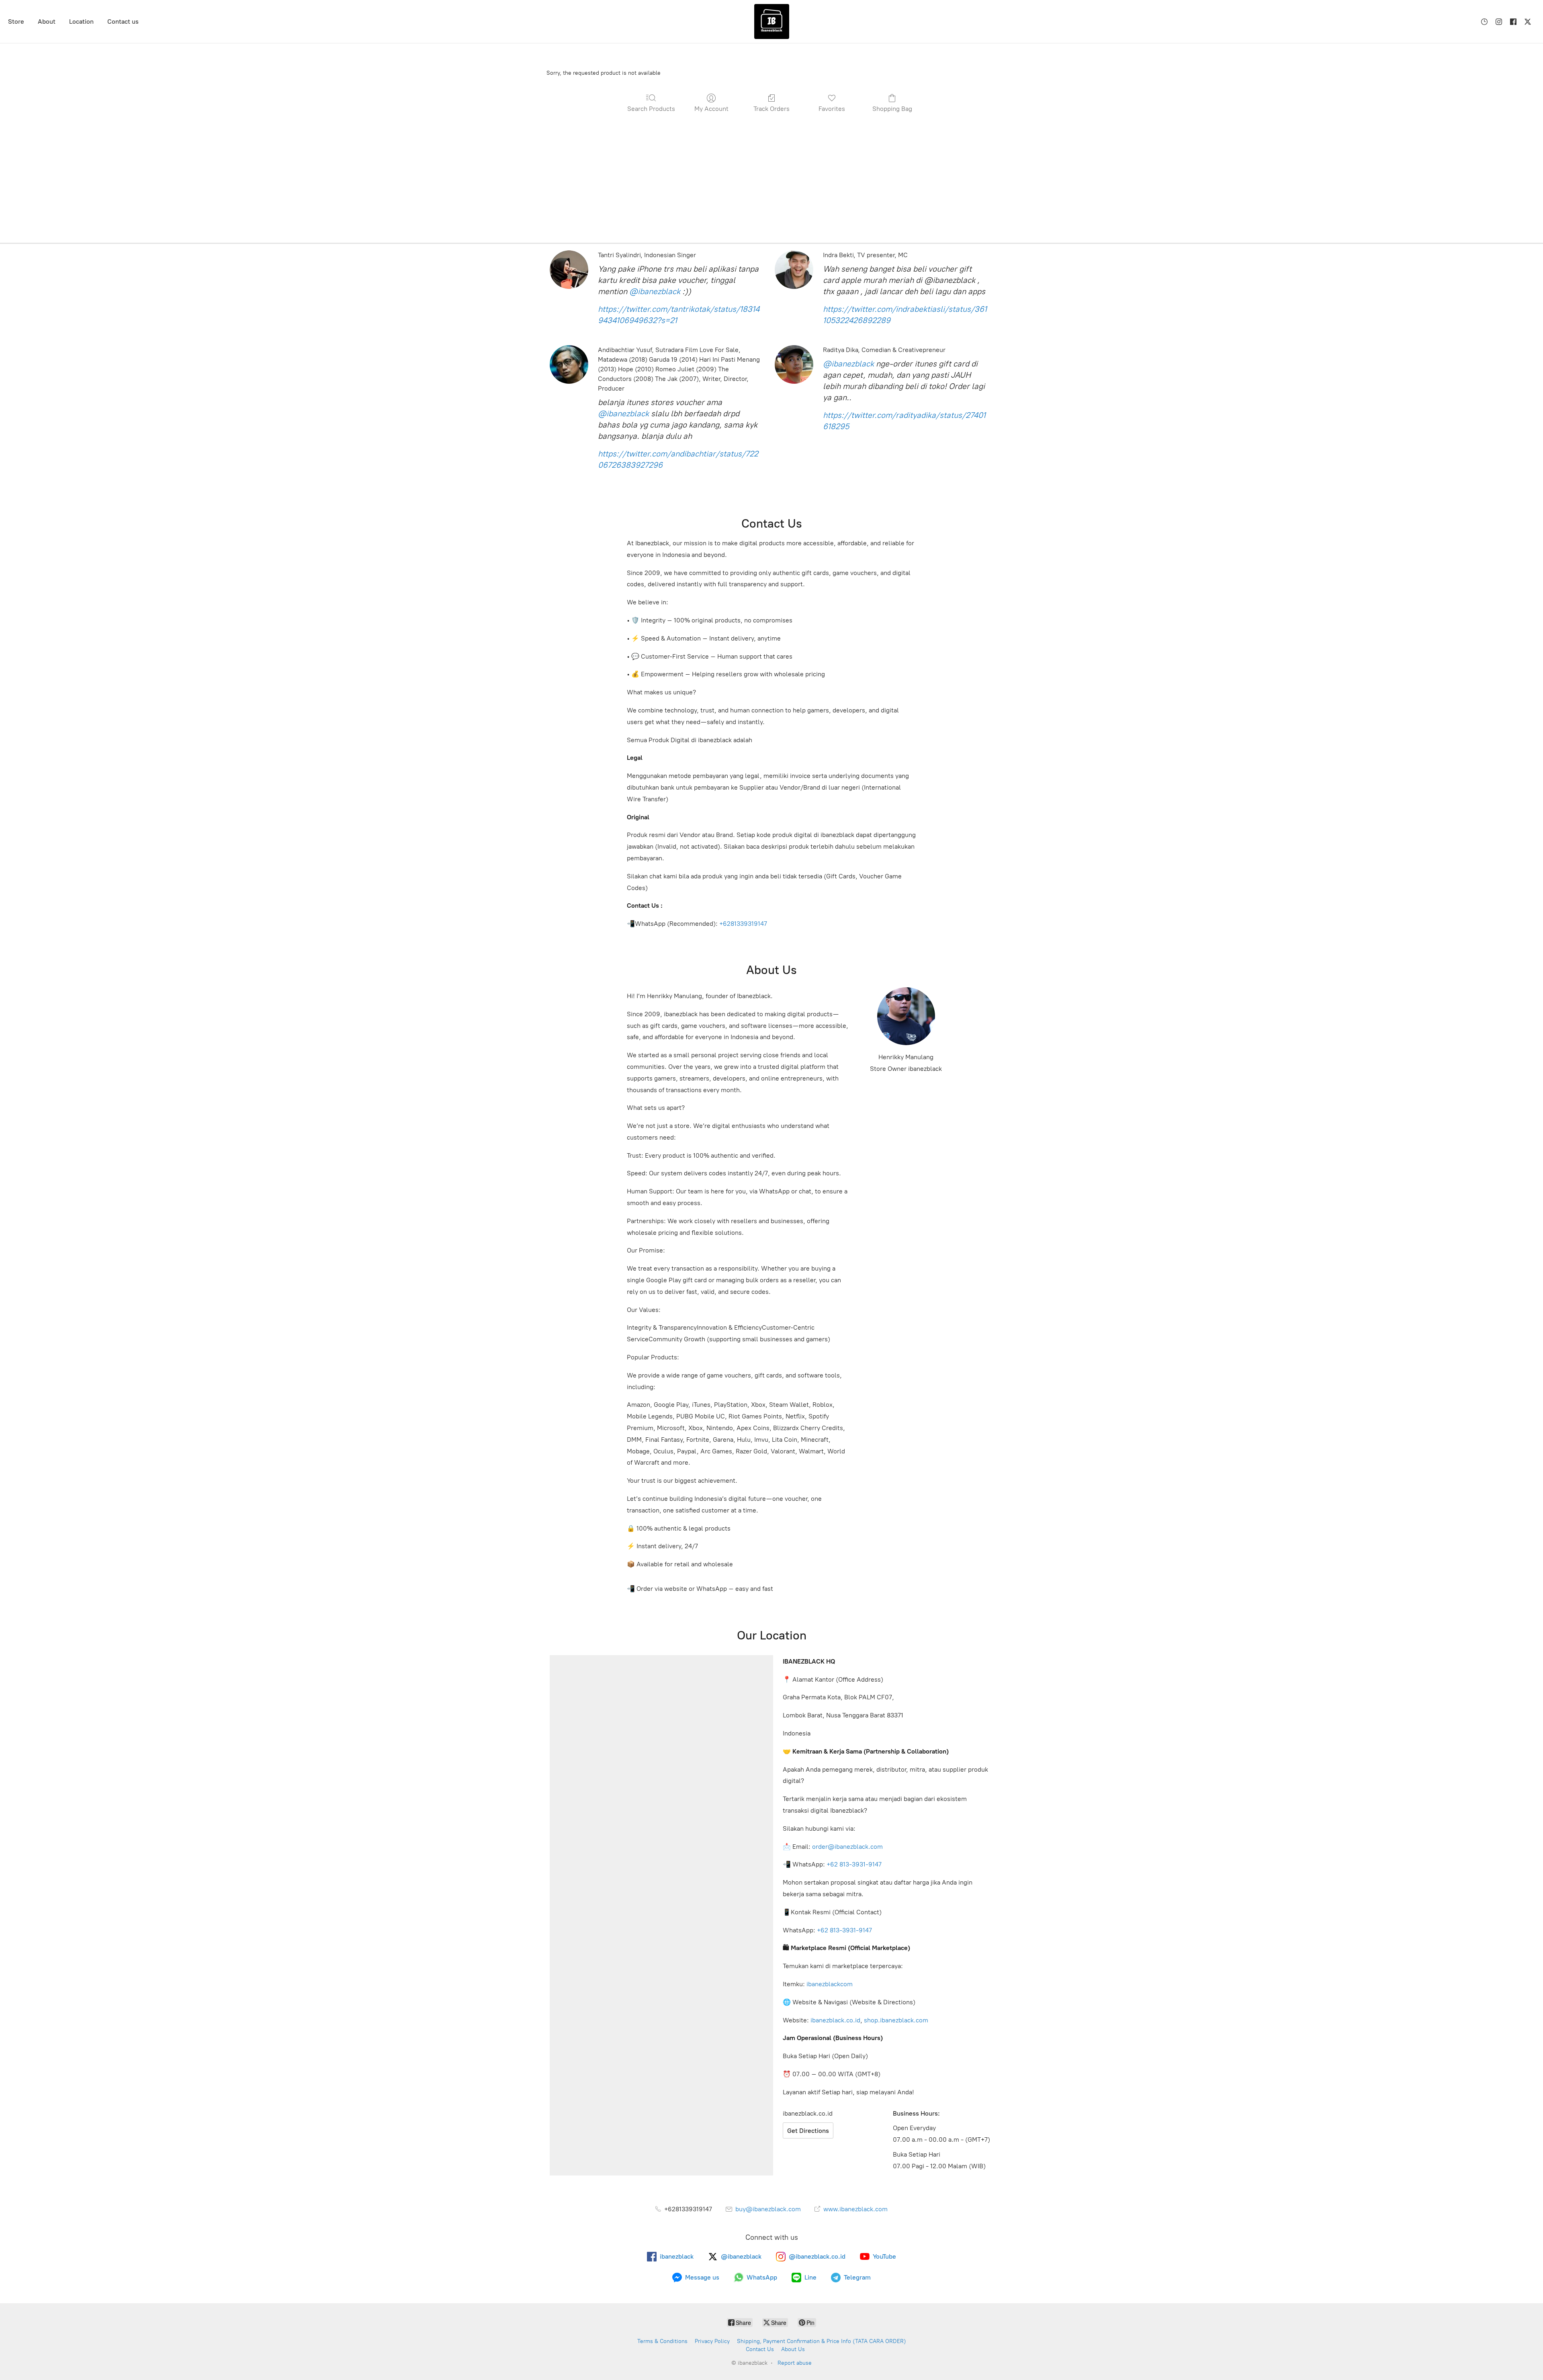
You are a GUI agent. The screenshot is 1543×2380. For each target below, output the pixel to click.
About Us (793, 2349)
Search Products (651, 109)
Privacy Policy (712, 2341)
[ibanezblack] (771, 21)
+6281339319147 (743, 924)
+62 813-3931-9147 (854, 1864)
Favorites (832, 109)
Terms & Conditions (662, 2341)
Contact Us (760, 2349)
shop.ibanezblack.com (896, 2020)
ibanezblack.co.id (835, 2020)
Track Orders (771, 109)
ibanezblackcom (830, 1984)
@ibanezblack (655, 291)
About (47, 21)
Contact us (123, 21)
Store (16, 21)
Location (81, 21)
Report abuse (795, 2363)
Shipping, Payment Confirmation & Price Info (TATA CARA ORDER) (822, 2341)
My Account (711, 109)
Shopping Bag (892, 109)
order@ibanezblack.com (847, 1847)
